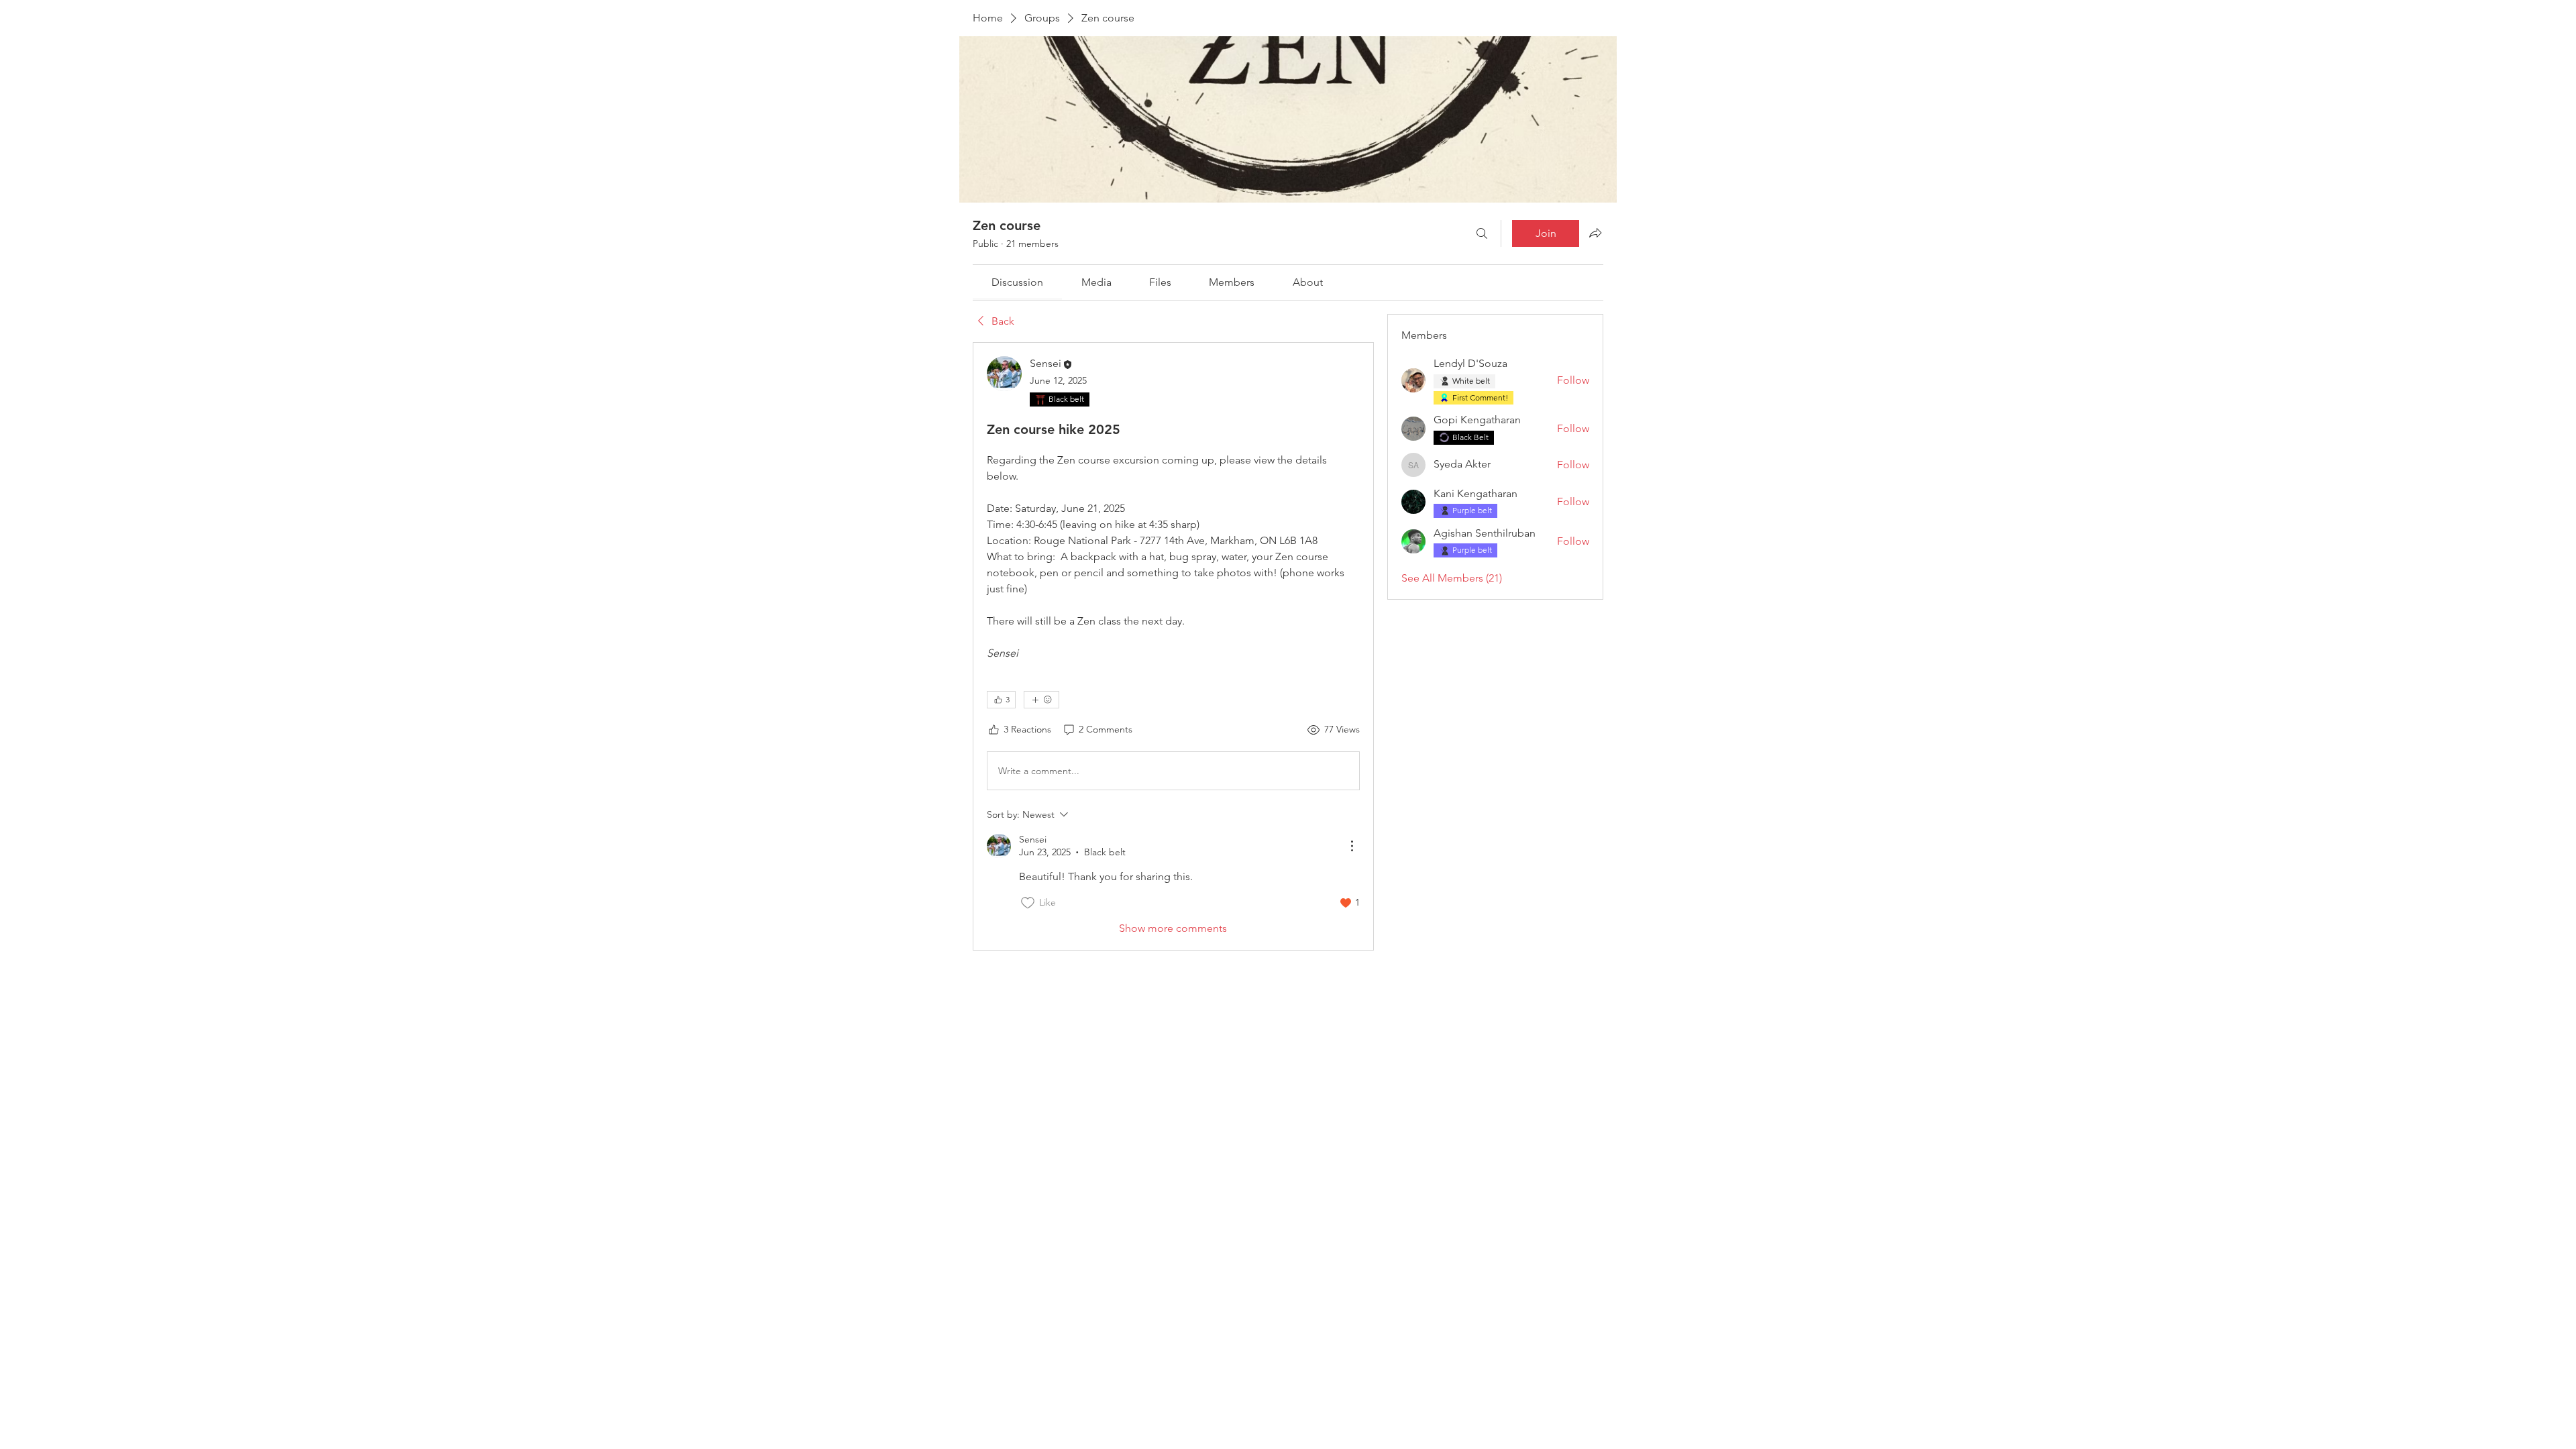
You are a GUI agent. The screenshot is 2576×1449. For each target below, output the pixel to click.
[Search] (1482, 233)
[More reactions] (1041, 700)
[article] (1173, 646)
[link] (1017, 282)
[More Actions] (1352, 846)
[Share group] (1595, 233)
